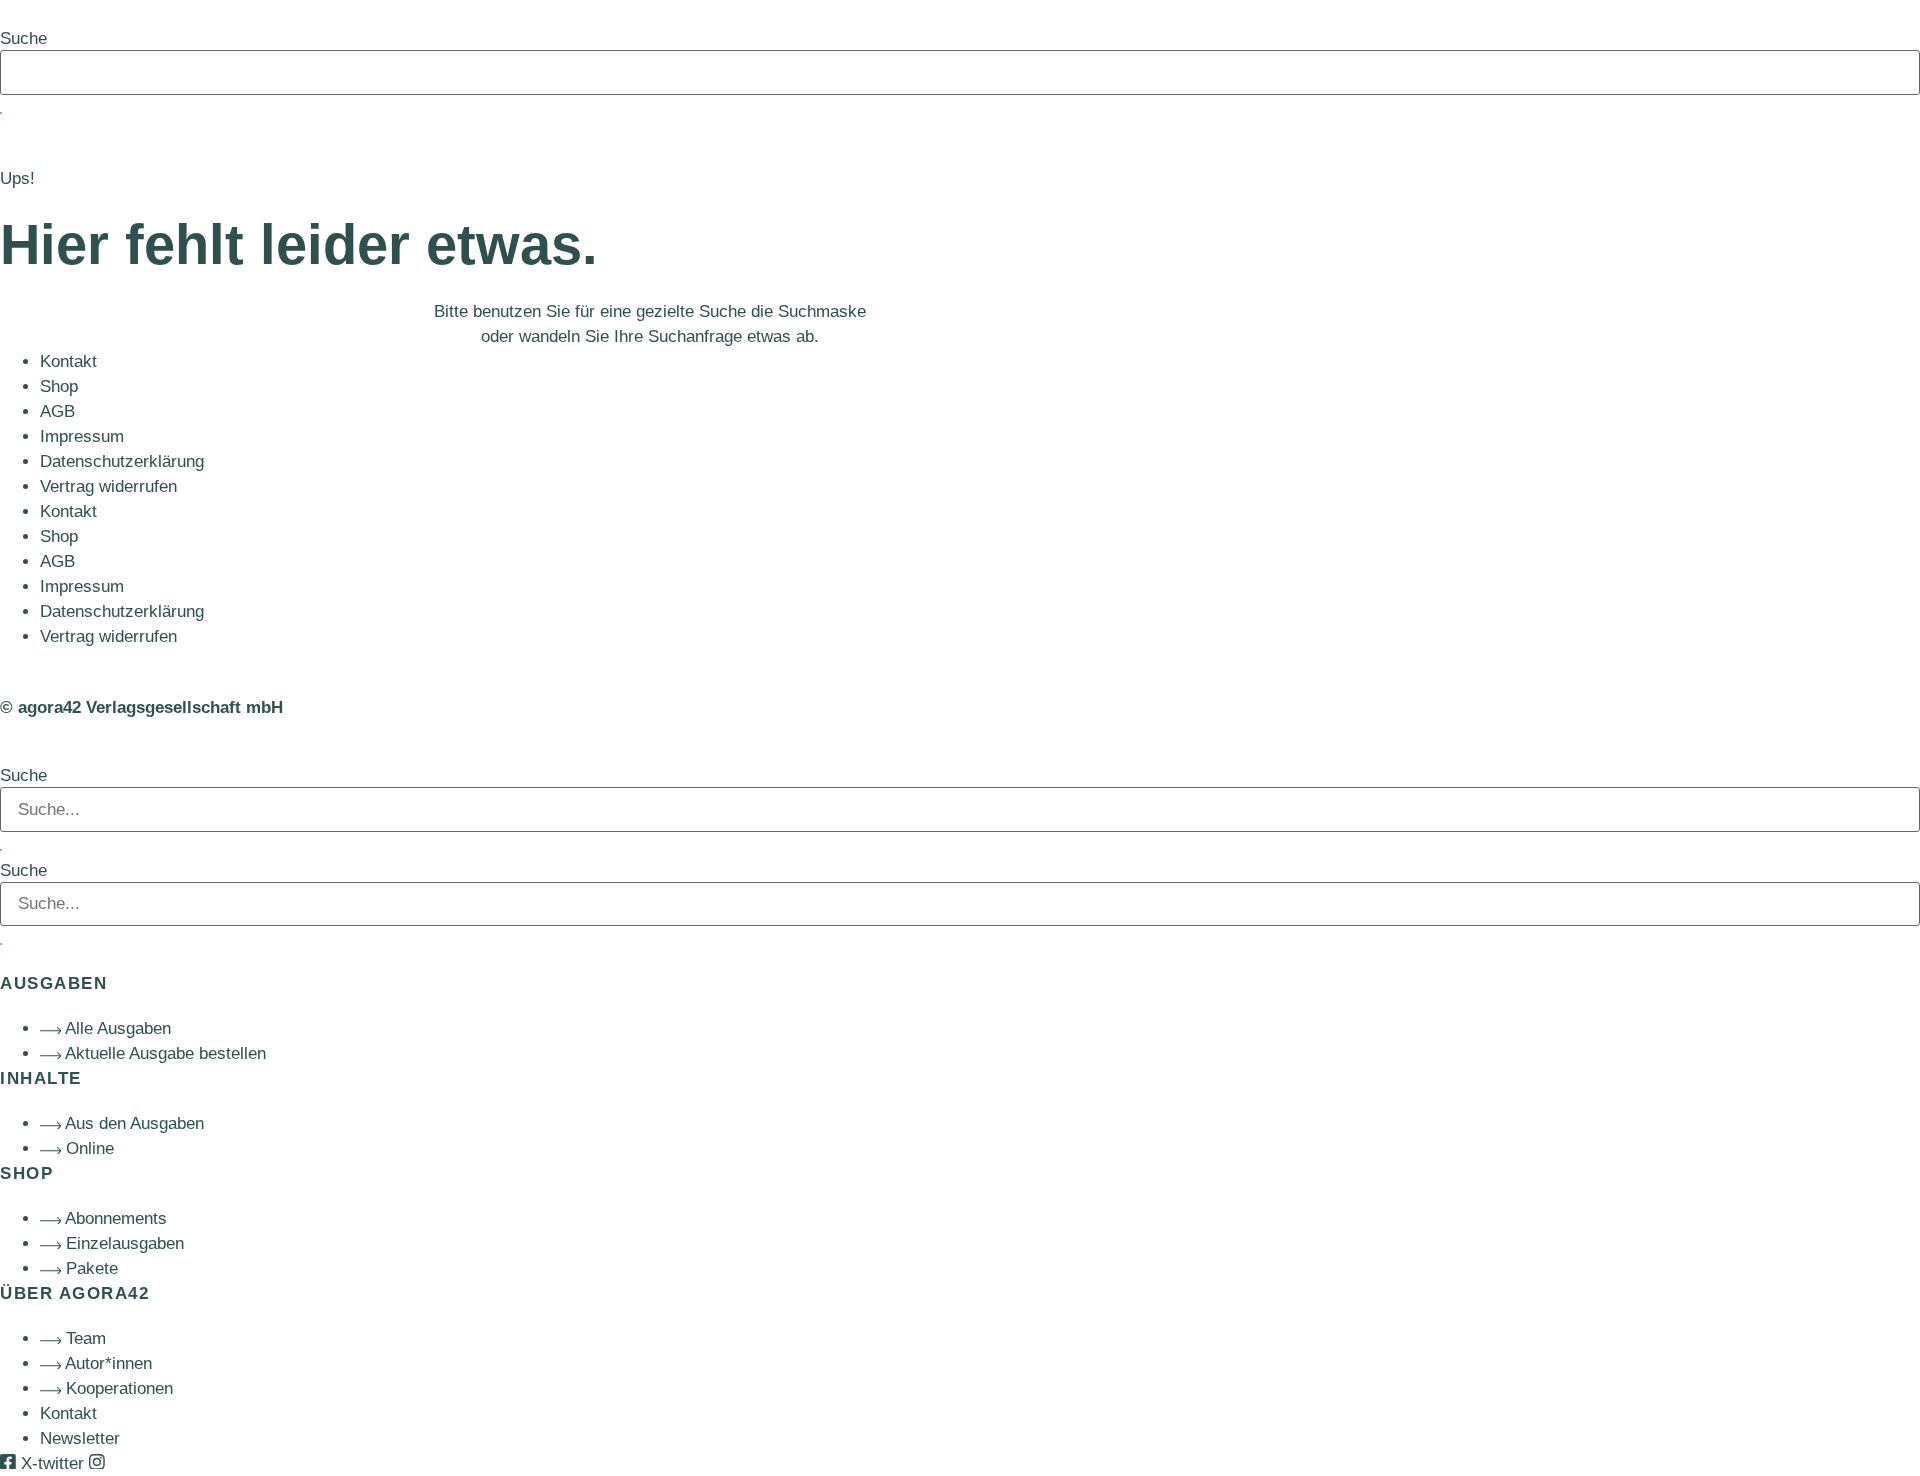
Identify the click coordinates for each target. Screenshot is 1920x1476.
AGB (57, 411)
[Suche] (1, 113)
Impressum (82, 436)
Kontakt (68, 361)
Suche (23, 38)
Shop (59, 386)
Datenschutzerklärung (122, 461)
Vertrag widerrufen (108, 486)
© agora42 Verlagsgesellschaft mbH (141, 707)
